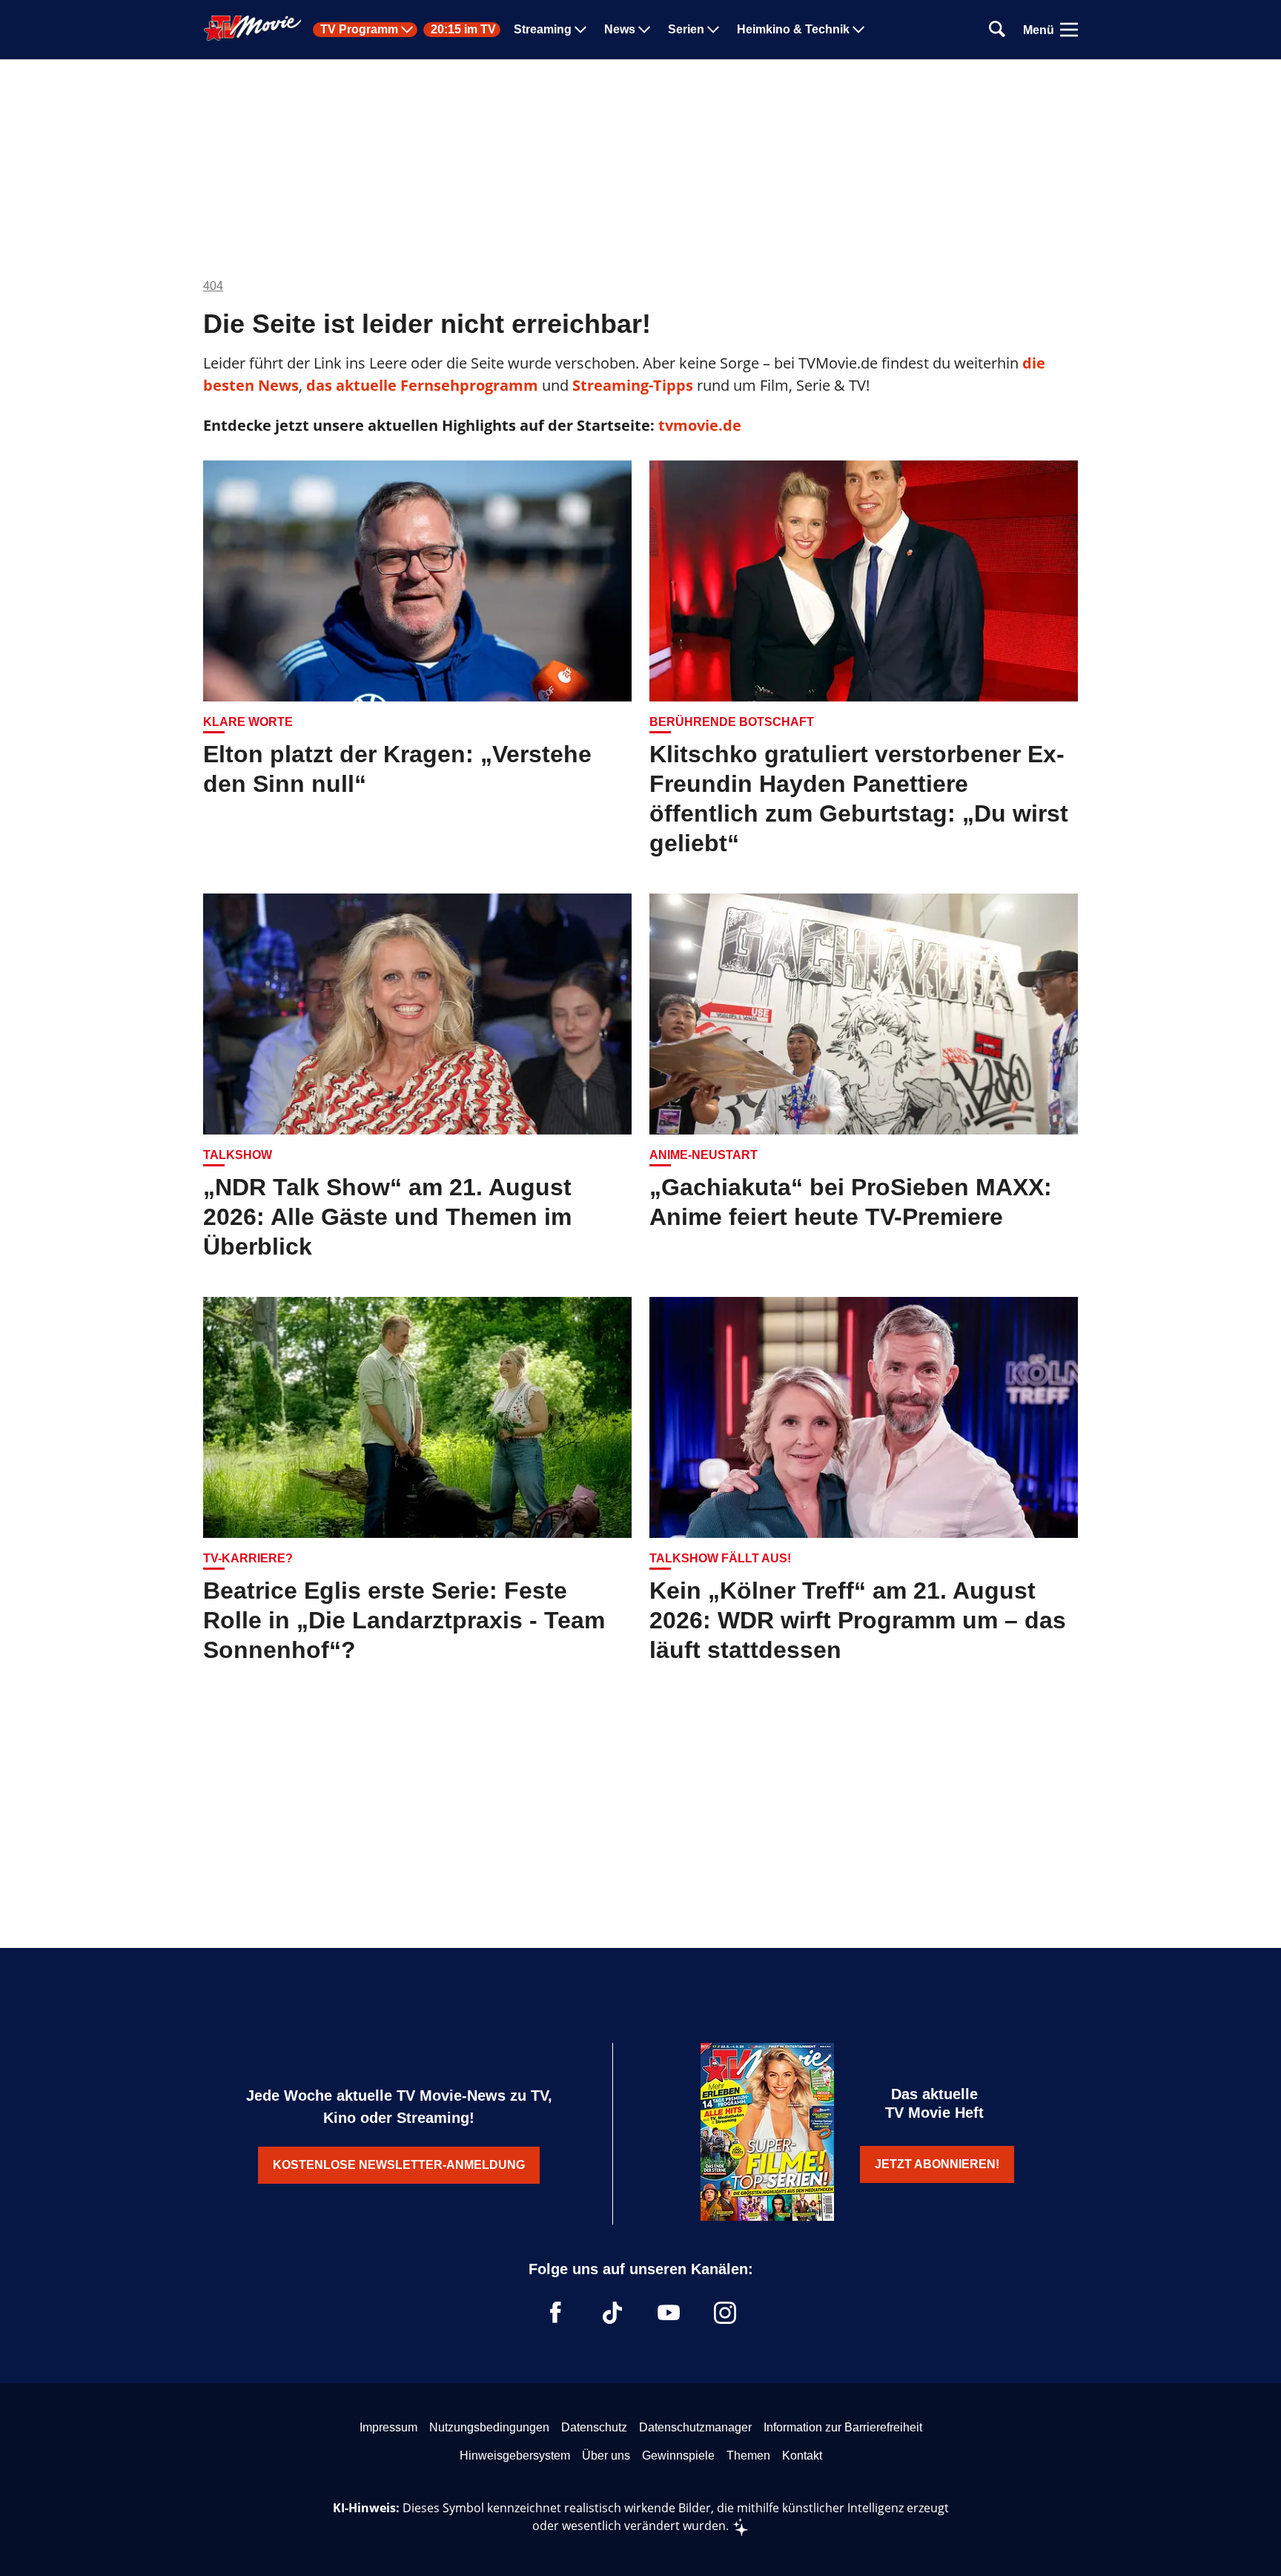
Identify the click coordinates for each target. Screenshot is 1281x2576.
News (620, 30)
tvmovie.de (700, 425)
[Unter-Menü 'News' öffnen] (644, 30)
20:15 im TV (463, 30)
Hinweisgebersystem (515, 2456)
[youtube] (669, 2313)
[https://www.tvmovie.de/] (253, 28)
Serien (686, 30)
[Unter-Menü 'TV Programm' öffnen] (407, 30)
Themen (748, 2456)
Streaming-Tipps (633, 385)
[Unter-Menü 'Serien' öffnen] (713, 30)
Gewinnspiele (678, 2456)
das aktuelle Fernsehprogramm (420, 385)
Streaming (543, 30)
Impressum (388, 2427)
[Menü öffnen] (1069, 30)
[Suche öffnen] (997, 30)
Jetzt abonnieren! (937, 2164)
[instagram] (725, 2313)
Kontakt (802, 2456)
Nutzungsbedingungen (489, 2427)
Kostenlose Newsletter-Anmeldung (399, 2165)
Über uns (606, 2456)
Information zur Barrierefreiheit (843, 2427)
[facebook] (556, 2313)
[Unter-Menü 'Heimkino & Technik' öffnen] (858, 30)
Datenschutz (594, 2427)
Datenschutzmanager (695, 2427)
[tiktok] (612, 2313)
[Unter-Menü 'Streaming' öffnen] (580, 30)
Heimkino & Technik (793, 30)
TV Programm (359, 30)
